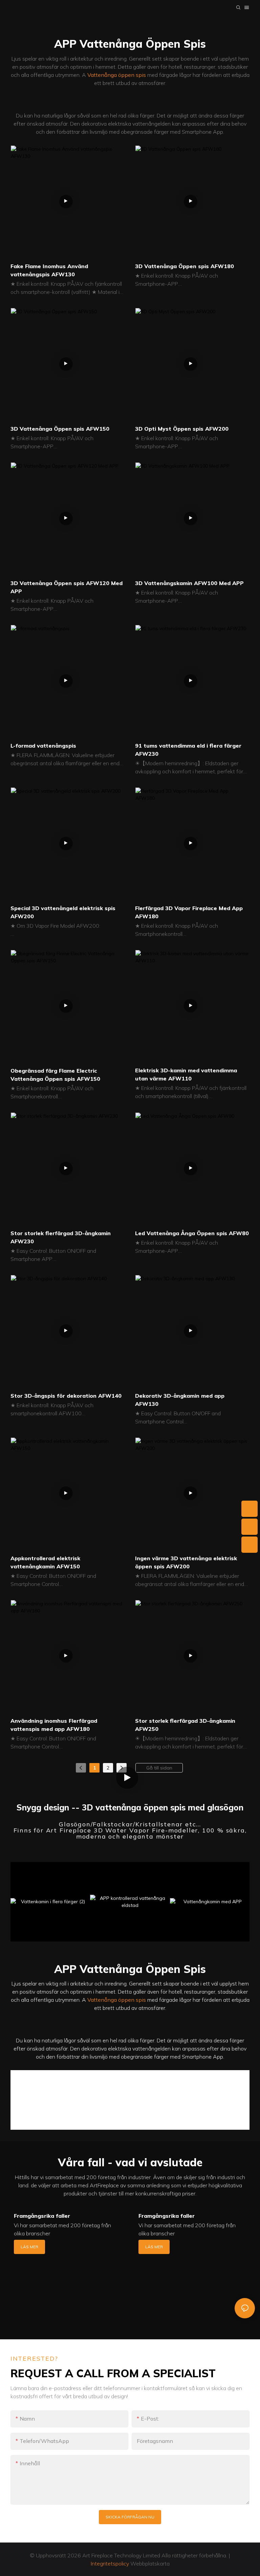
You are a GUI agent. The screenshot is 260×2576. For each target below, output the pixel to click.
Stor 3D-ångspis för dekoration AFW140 (66, 1396)
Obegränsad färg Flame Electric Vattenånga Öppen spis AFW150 (55, 1075)
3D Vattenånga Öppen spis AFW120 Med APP (67, 587)
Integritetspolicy (110, 2563)
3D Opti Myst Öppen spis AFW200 (182, 429)
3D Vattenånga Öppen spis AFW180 (185, 266)
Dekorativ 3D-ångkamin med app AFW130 (180, 1400)
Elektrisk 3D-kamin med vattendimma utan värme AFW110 (186, 1074)
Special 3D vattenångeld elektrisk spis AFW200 (63, 912)
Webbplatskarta (149, 2563)
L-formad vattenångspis (43, 746)
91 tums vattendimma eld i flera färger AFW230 (188, 750)
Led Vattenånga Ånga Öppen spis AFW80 (192, 1233)
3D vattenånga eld (215, 2108)
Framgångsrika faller (42, 2216)
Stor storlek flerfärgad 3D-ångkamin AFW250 (185, 1725)
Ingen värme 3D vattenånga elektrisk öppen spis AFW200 (186, 1562)
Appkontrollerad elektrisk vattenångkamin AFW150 (45, 1562)
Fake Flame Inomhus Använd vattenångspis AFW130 (49, 270)
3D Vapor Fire (34, 2112)
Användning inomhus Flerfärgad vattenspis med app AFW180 (54, 1725)
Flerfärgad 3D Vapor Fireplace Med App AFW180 (189, 912)
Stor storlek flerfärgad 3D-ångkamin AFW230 (61, 1237)
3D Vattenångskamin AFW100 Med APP (189, 583)
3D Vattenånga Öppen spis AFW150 (60, 429)
